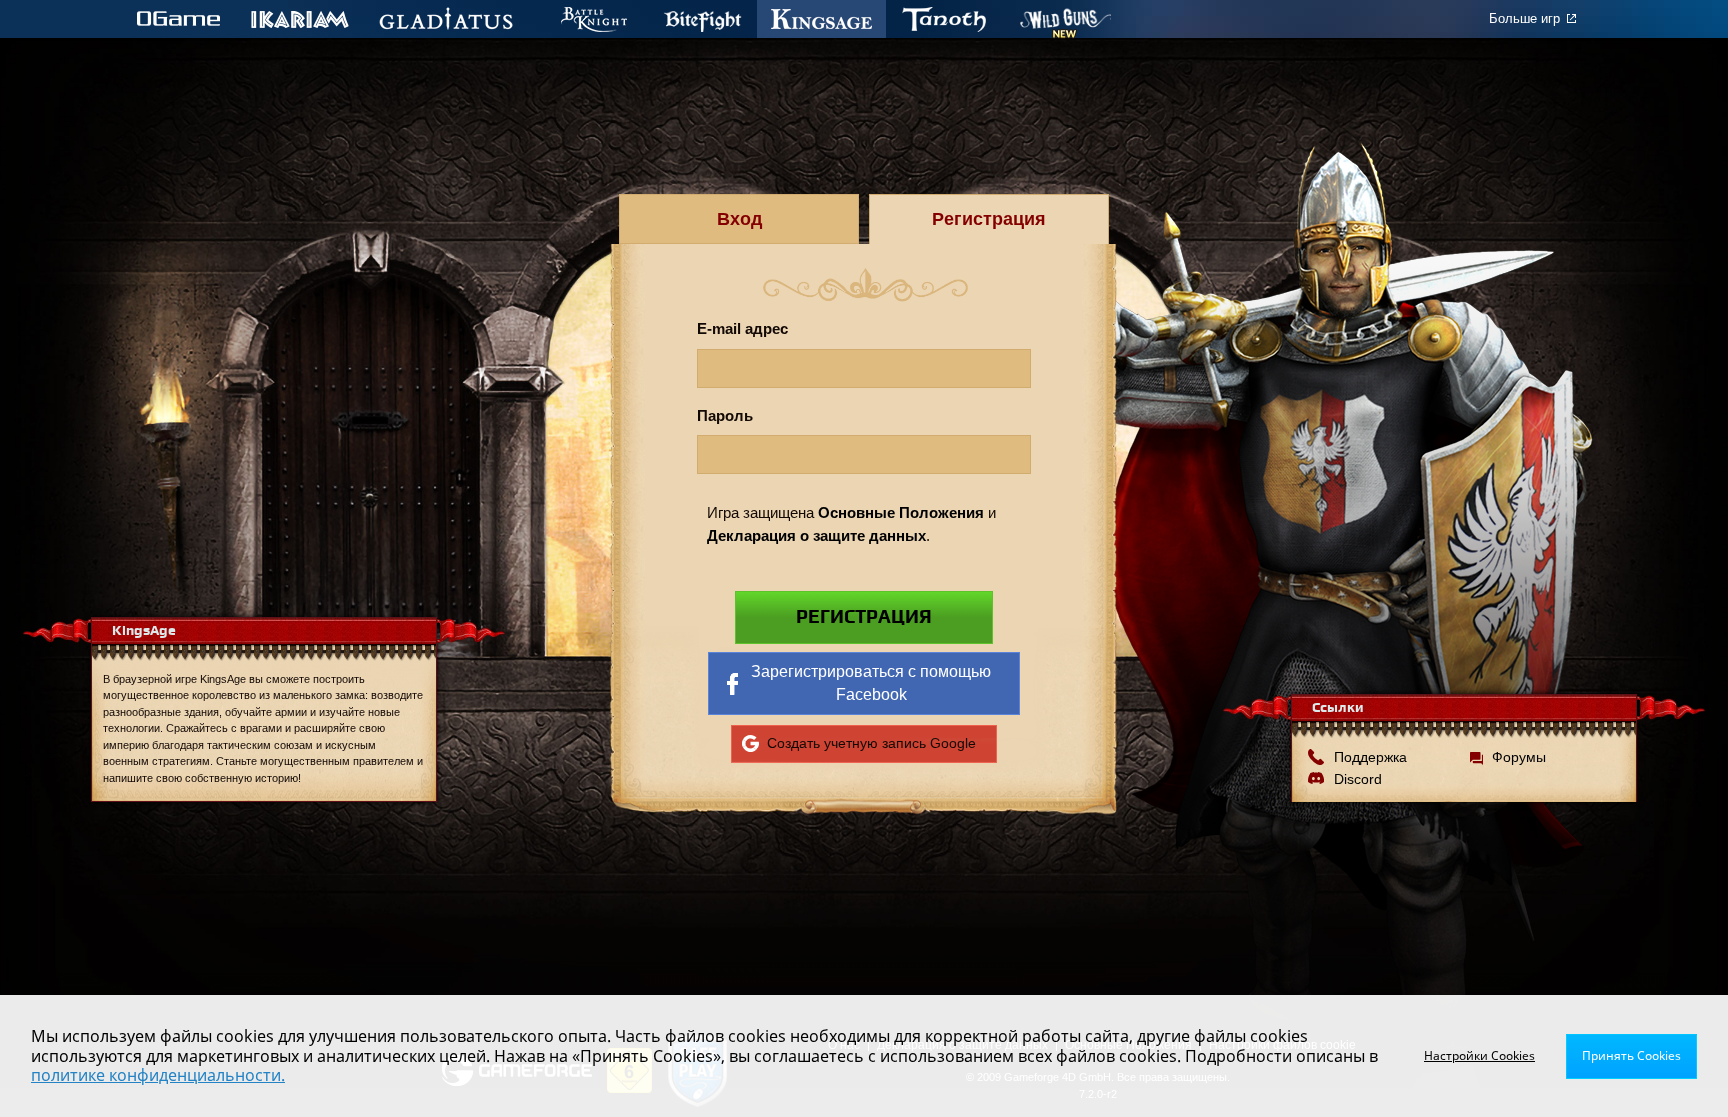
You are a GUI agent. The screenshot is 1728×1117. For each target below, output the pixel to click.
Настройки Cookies (1479, 1055)
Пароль (725, 415)
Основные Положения (901, 512)
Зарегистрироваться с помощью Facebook (871, 682)
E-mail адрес (742, 328)
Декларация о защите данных (816, 535)
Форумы (1519, 757)
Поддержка (1370, 757)
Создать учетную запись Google (871, 743)
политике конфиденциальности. (158, 1075)
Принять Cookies (1631, 1055)
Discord (1358, 779)
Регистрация (864, 617)
